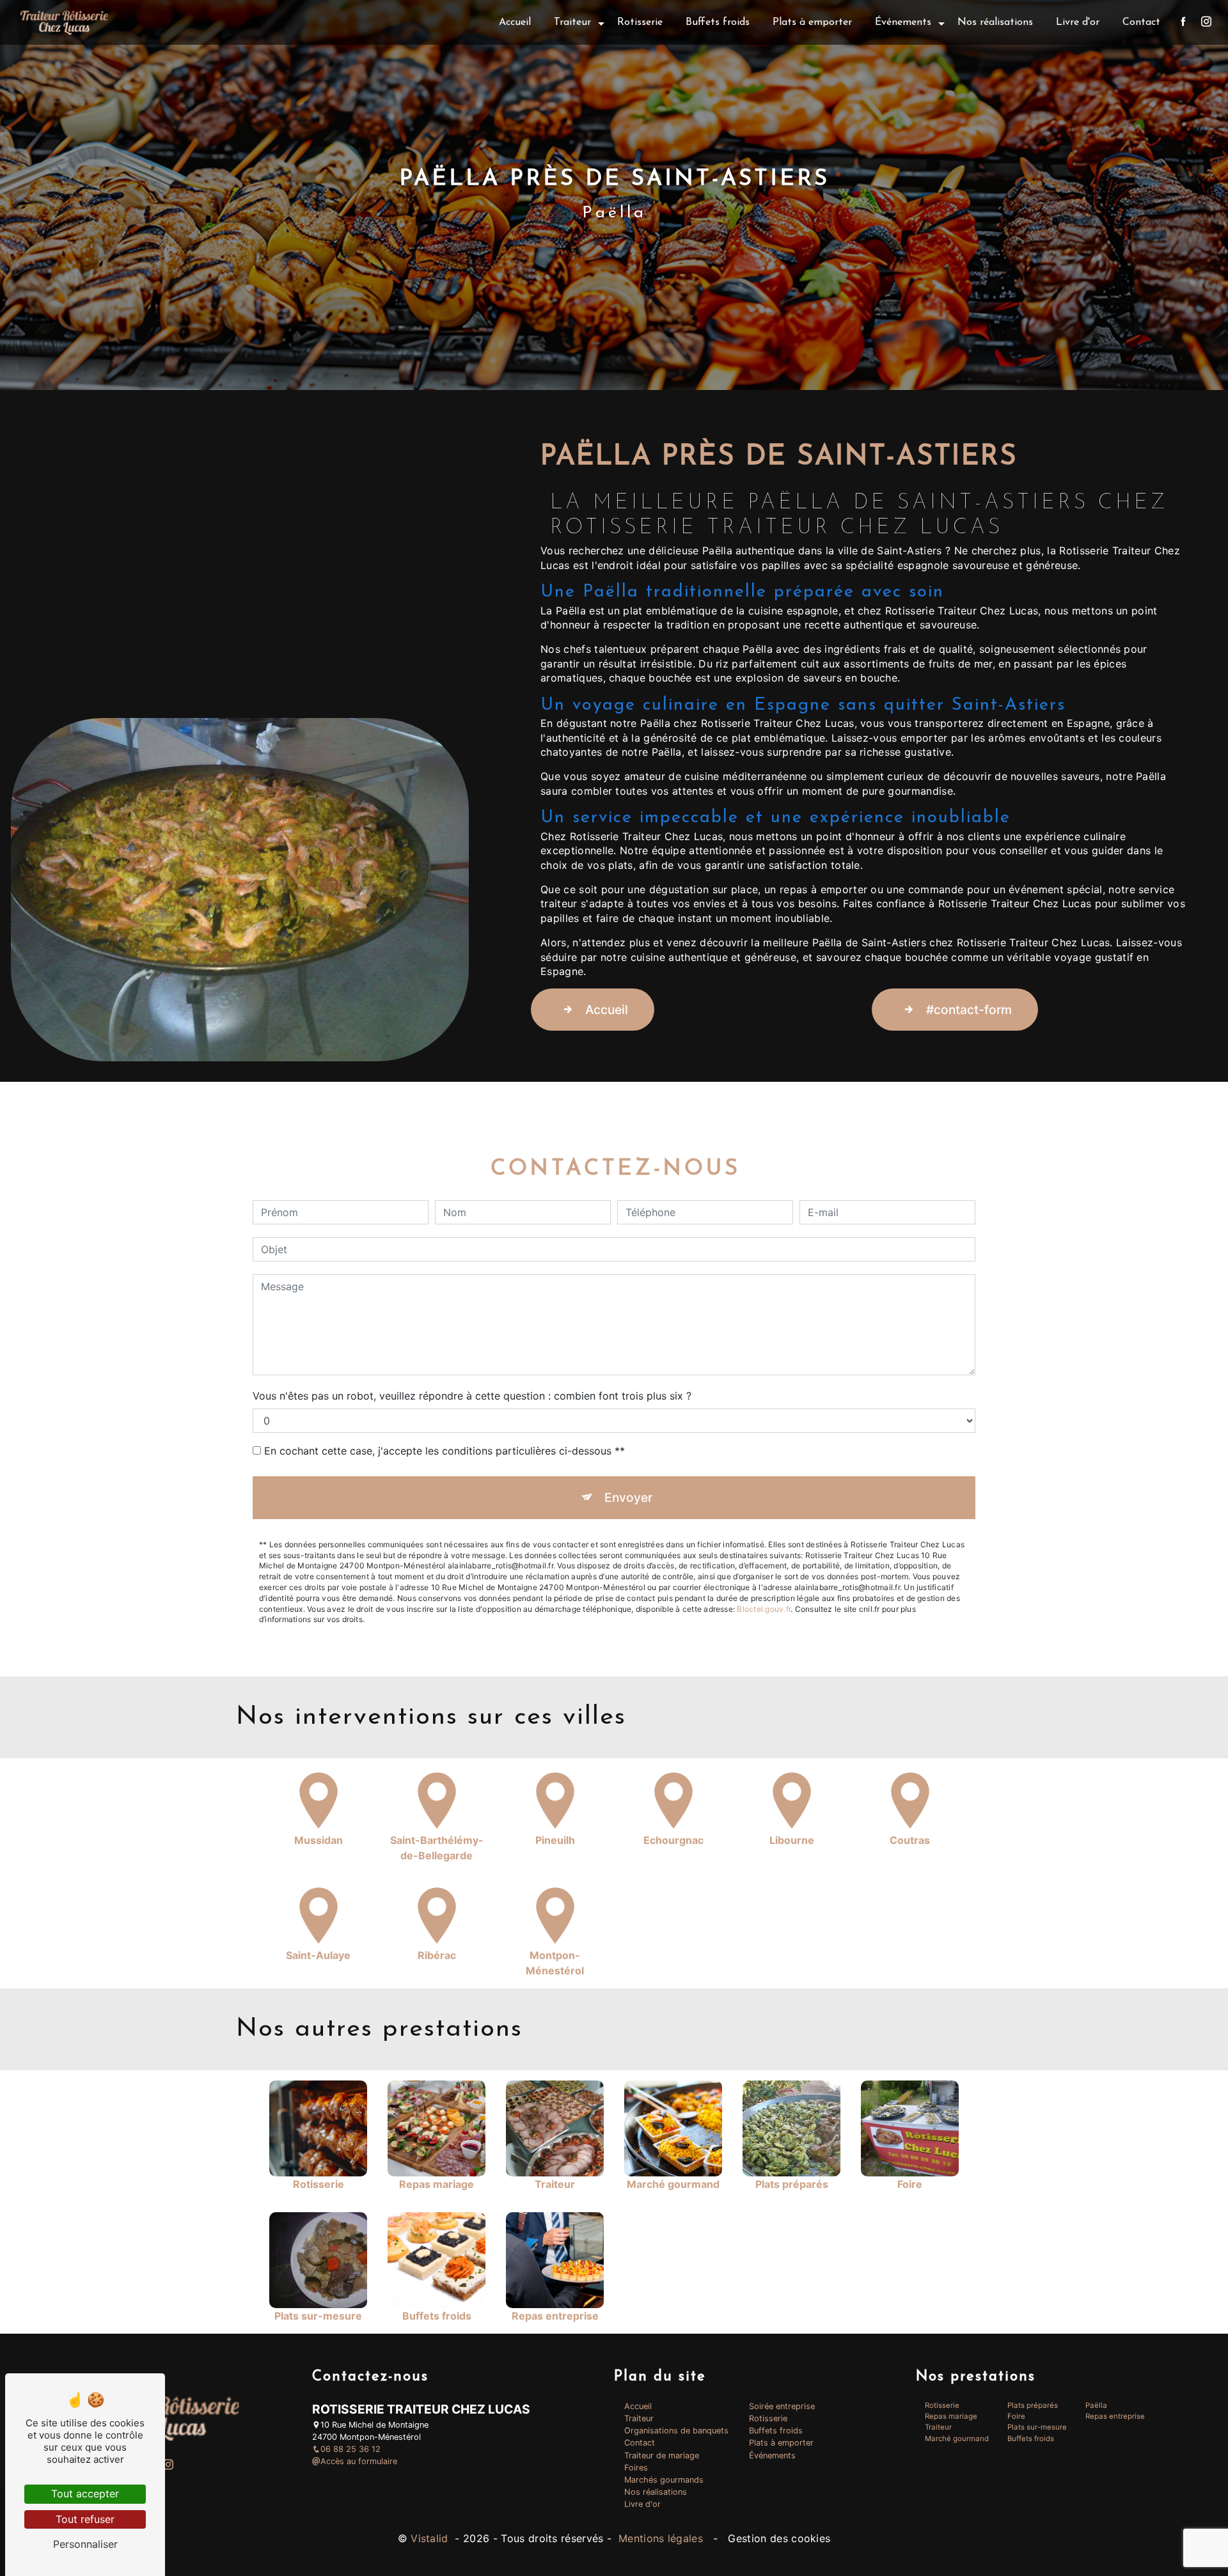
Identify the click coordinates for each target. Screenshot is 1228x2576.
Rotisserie (640, 22)
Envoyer (628, 1497)
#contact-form (969, 1010)
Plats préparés (1033, 2405)
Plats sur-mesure (1037, 2427)
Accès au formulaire (359, 2461)
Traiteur (572, 22)
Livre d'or (1078, 22)
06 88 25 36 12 (350, 2449)
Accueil (515, 22)
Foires (636, 2468)
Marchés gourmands (664, 2480)
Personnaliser (85, 2544)
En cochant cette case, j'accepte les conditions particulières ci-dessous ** (445, 1451)
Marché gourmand (957, 2439)
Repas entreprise (1115, 2416)
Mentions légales (661, 2538)
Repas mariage (951, 2416)
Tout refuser (85, 2519)
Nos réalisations (995, 22)
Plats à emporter (812, 22)
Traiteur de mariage (662, 2455)
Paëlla (1096, 2405)
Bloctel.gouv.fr (764, 1609)
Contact (1141, 22)
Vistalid (431, 2538)
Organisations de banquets (676, 2431)
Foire (1016, 2416)
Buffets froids (718, 22)
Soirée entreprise (782, 2406)
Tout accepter (85, 2494)
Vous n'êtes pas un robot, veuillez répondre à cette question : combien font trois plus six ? (472, 1396)
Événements (903, 22)
